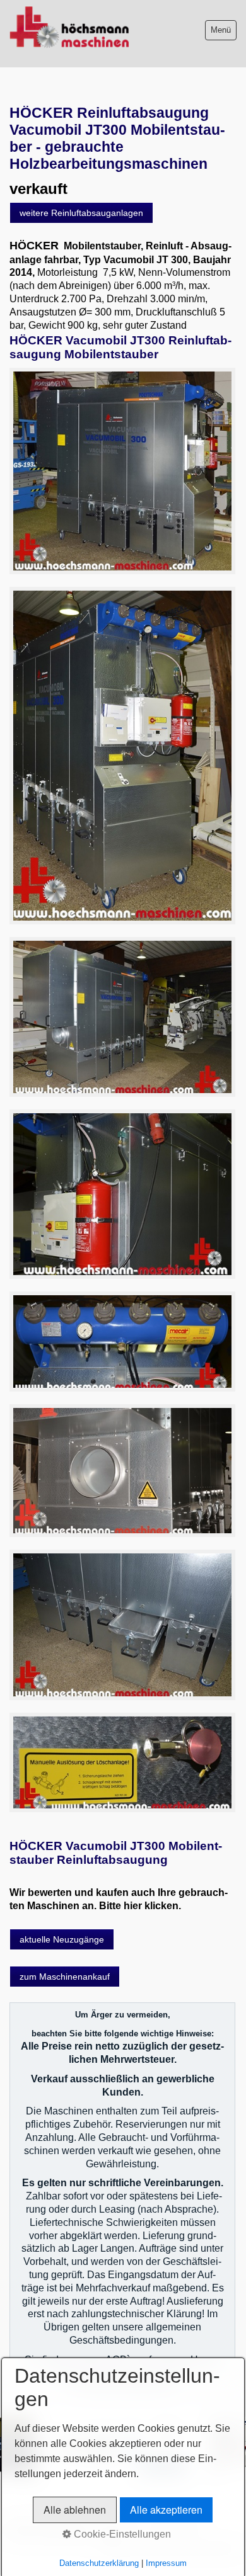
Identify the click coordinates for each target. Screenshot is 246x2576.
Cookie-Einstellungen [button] (121, 2534)
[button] (81, 213)
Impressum (166, 2563)
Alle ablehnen (75, 2510)
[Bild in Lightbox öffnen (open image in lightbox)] (122, 471)
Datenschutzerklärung (99, 2563)
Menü (221, 30)
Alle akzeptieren (166, 2510)
